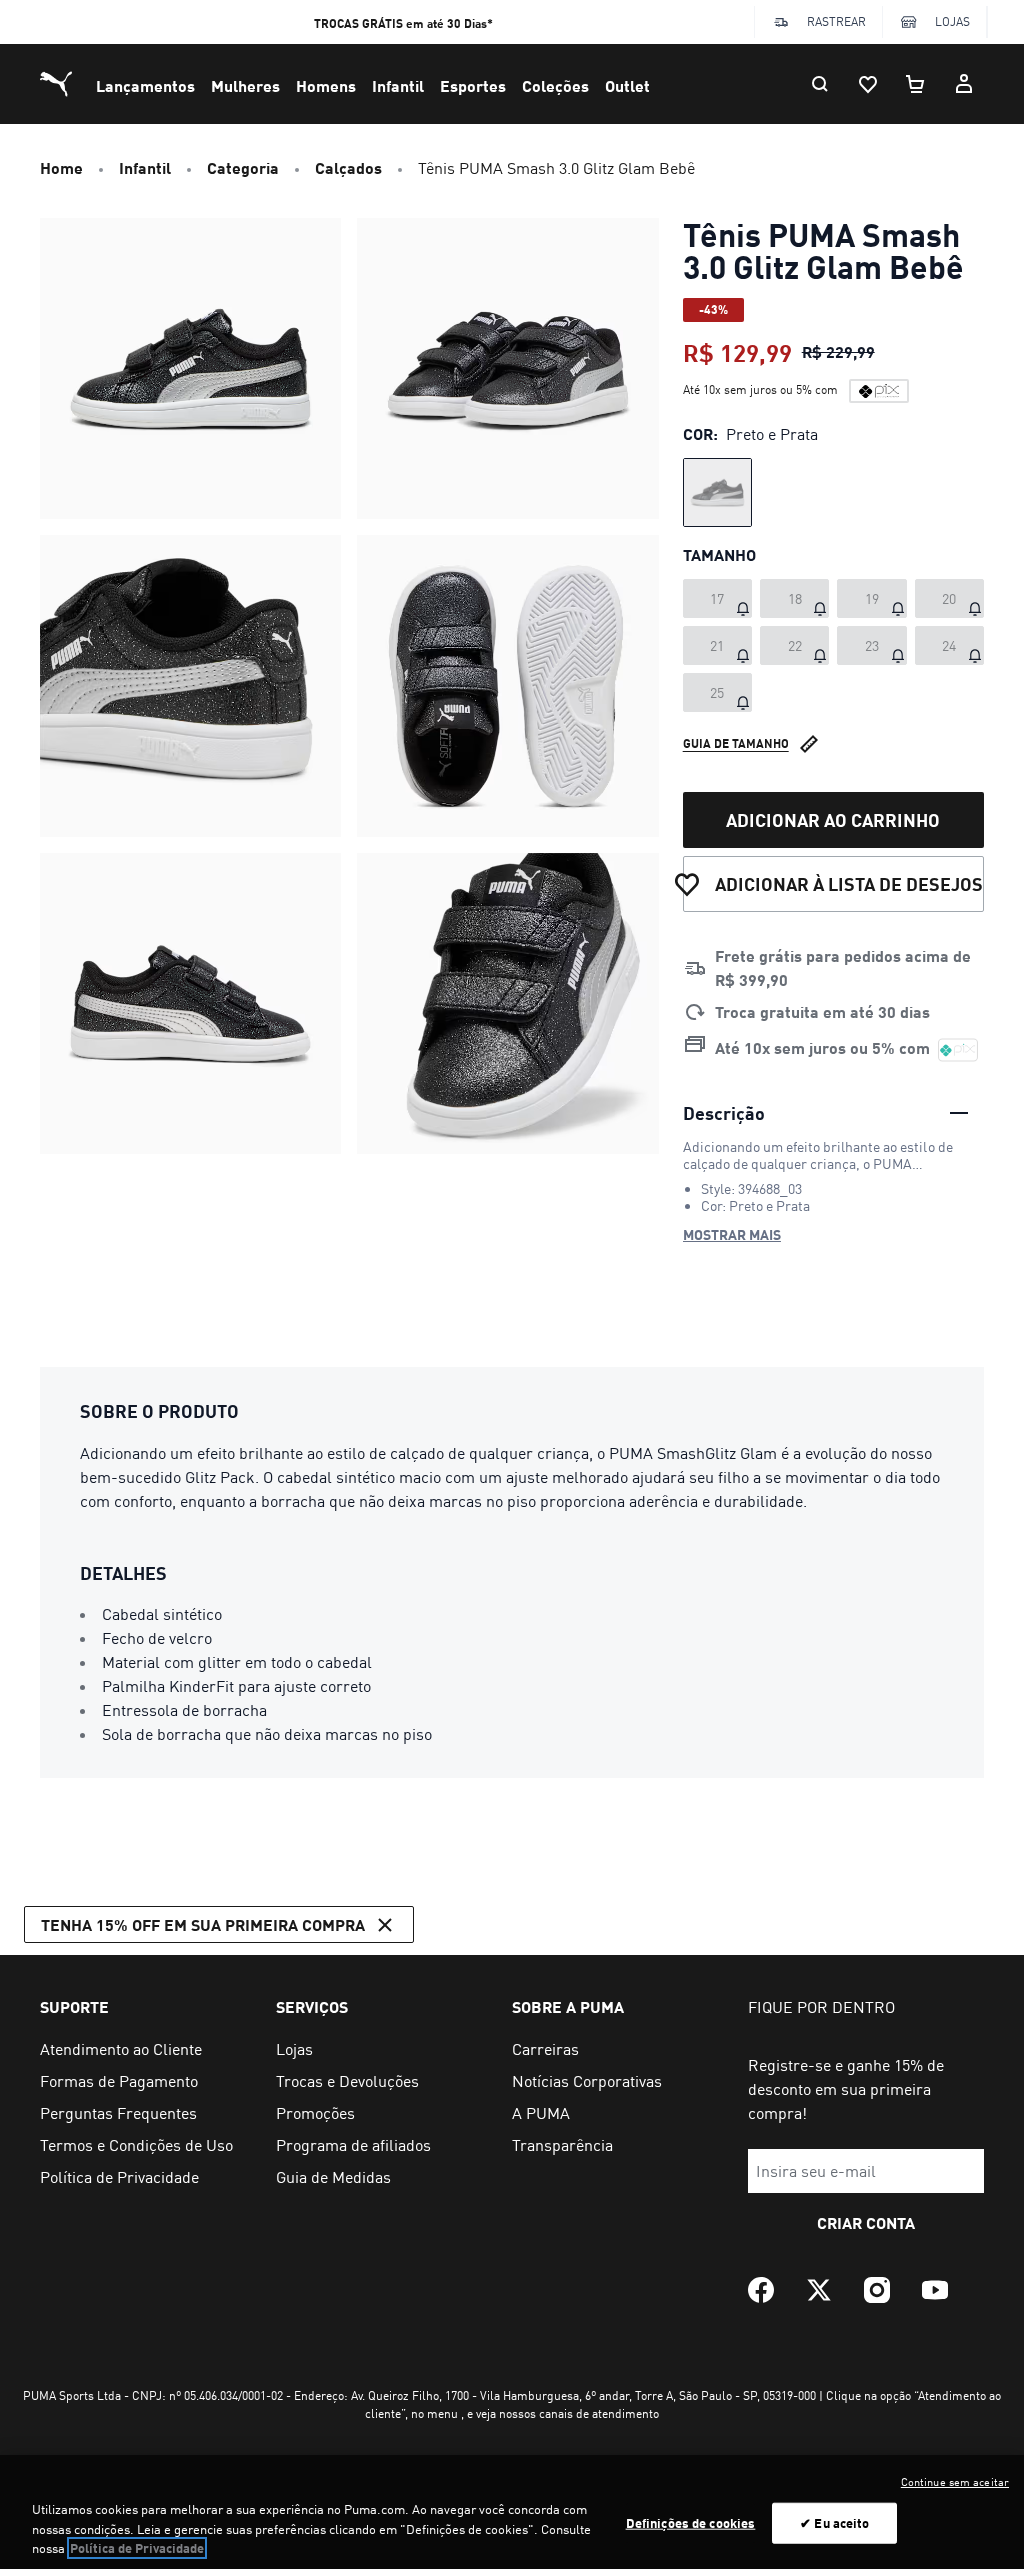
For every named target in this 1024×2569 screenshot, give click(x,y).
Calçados (348, 167)
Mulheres (245, 85)
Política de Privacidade (137, 2548)
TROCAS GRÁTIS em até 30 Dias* (403, 23)
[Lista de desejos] (868, 84)
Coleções (555, 85)
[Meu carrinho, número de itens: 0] (916, 84)
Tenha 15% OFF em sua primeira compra (203, 1924)
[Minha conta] (964, 84)
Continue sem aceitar (955, 2482)
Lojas (952, 21)
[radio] (717, 492)
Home (61, 167)
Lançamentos (145, 85)
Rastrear (836, 21)
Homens (326, 85)
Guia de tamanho (736, 743)
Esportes (473, 85)
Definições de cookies (691, 2522)
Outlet (627, 85)
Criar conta (866, 2222)
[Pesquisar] (820, 84)
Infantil (398, 85)
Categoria (243, 167)
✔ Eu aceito (834, 2522)
